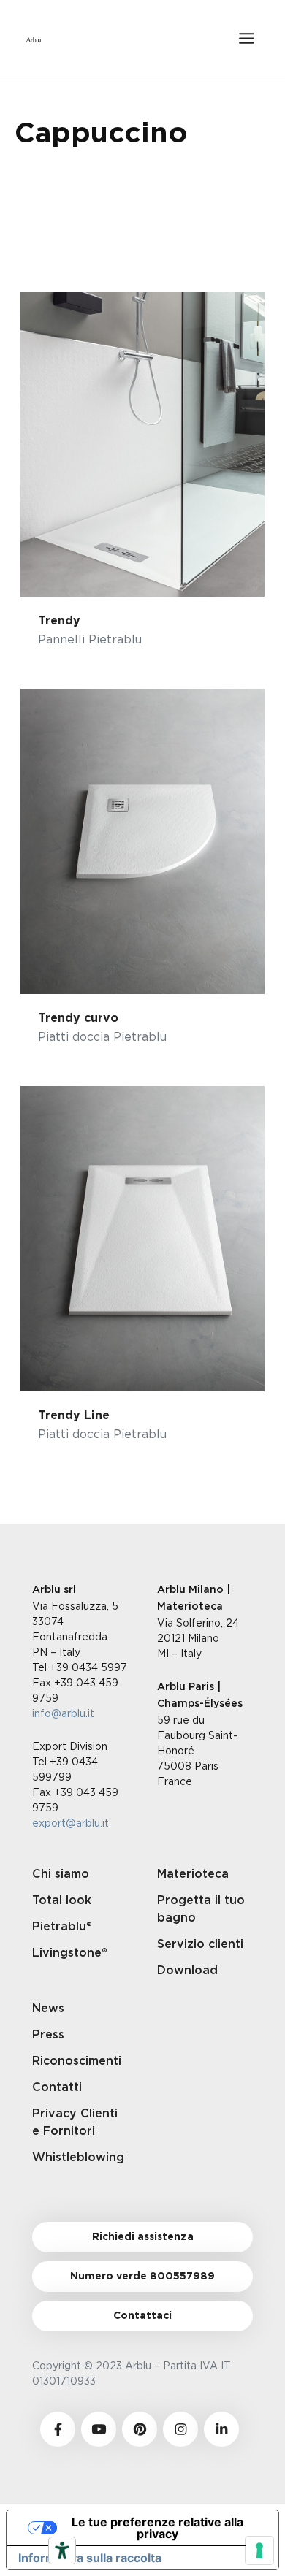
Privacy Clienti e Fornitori (75, 2122)
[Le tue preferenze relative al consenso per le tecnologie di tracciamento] (259, 2550)
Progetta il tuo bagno (201, 1909)
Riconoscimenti (77, 2061)
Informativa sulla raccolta (90, 2558)
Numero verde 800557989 (142, 2277)
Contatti (57, 2087)
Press (48, 2035)
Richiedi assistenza (143, 2237)
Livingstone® (70, 1953)
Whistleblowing (78, 2158)
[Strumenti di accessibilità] (62, 2550)
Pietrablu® (62, 1927)
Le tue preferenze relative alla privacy (157, 2528)
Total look (62, 1900)
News (48, 2009)
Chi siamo (61, 1874)
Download (187, 1971)
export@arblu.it (71, 1823)
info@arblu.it (63, 1713)
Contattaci (142, 2316)
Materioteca (193, 1874)
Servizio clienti (200, 1944)
